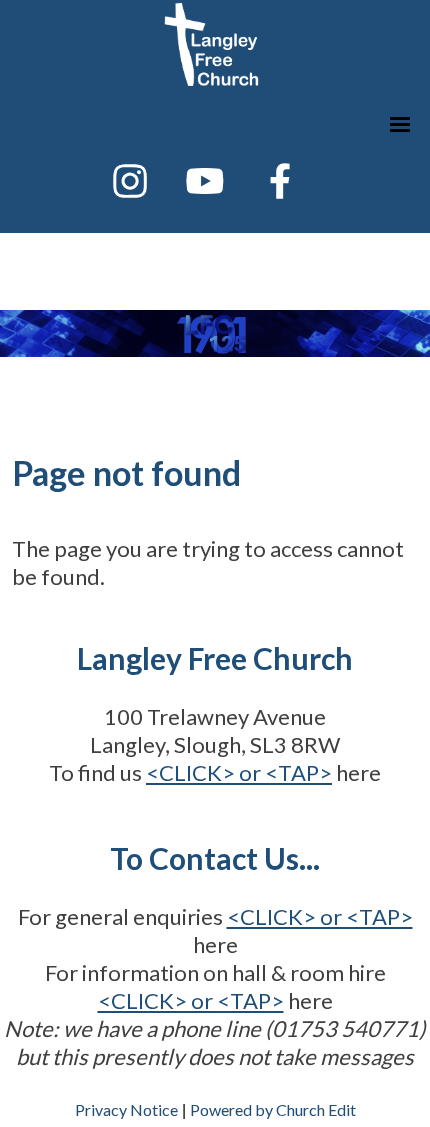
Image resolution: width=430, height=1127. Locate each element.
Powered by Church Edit (273, 1109)
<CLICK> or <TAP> (239, 772)
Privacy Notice (126, 1109)
